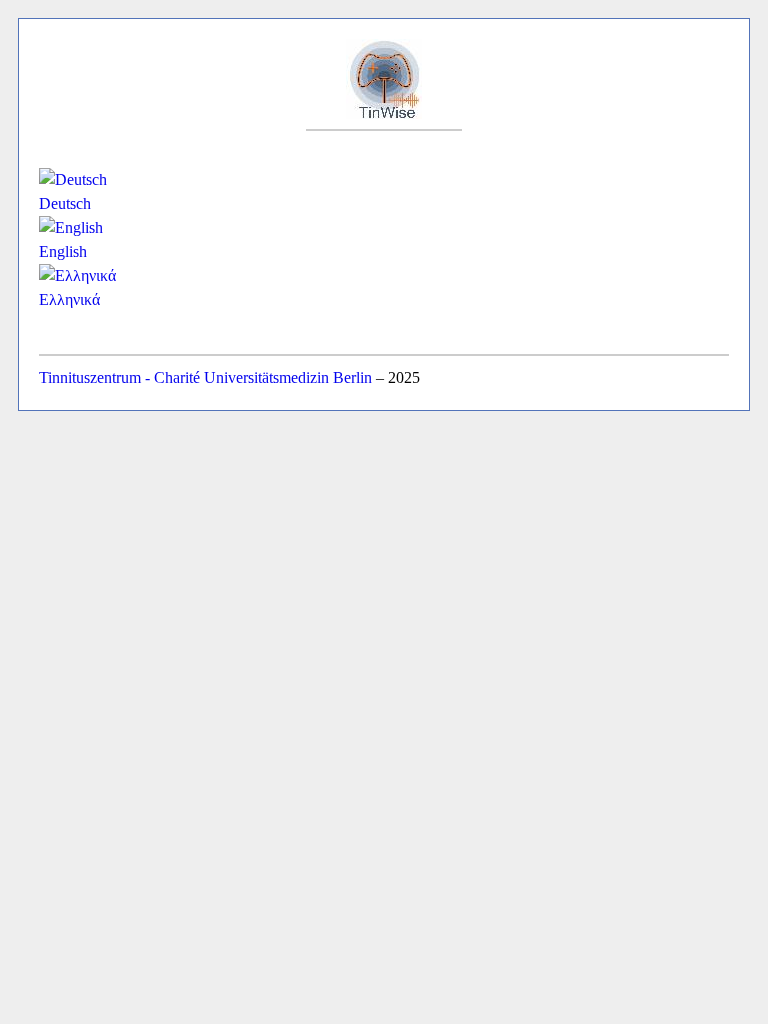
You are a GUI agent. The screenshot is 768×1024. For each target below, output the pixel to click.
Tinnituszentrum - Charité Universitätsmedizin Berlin (205, 377)
